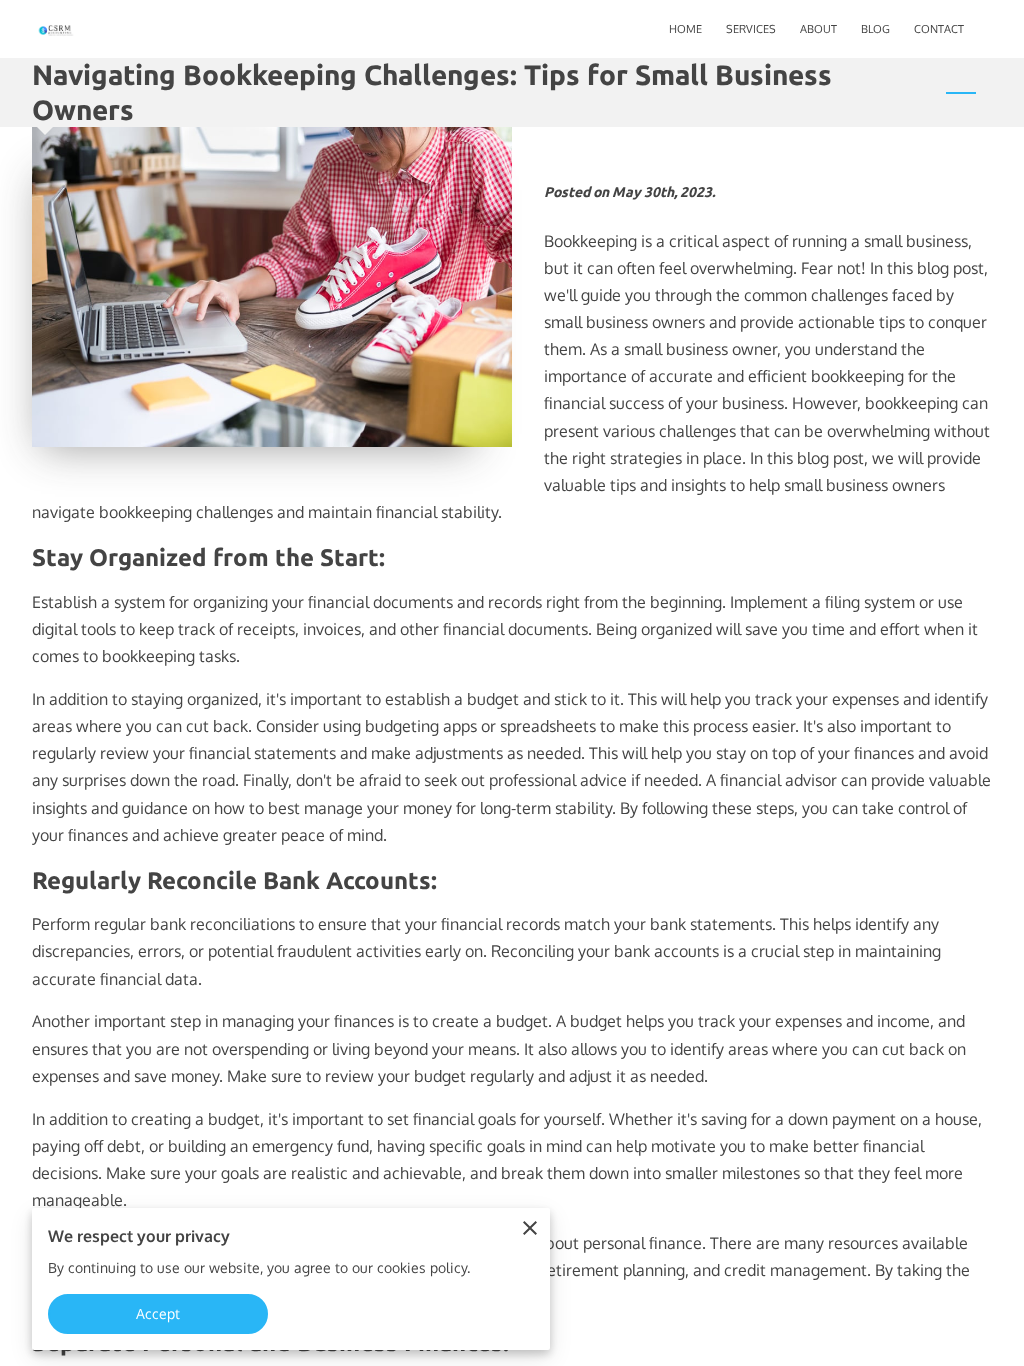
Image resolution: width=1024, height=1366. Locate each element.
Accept (158, 1313)
